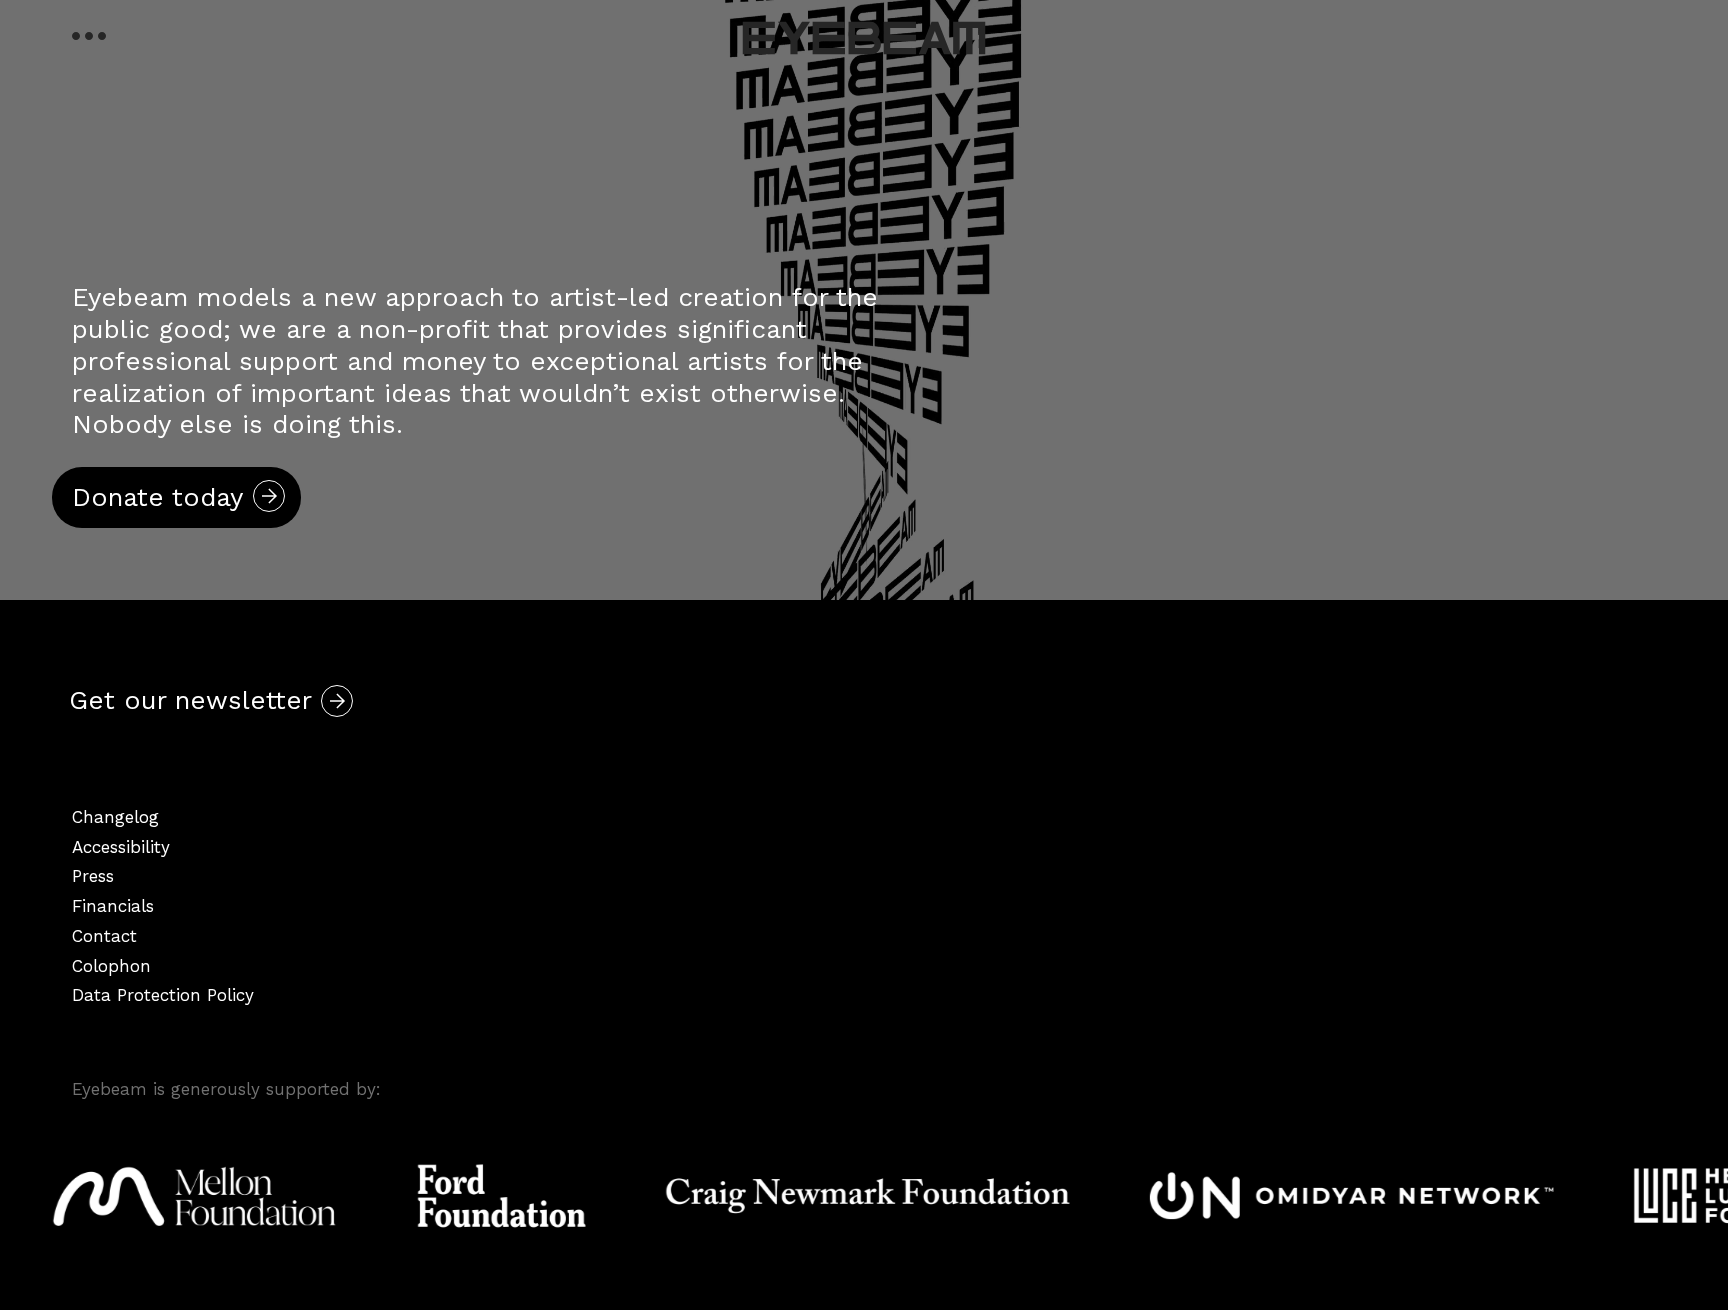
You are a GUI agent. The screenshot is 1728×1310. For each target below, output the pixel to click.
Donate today (157, 497)
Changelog (115, 817)
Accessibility (121, 847)
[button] (89, 36)
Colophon (111, 966)
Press (93, 876)
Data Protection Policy (163, 995)
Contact (104, 936)
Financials (113, 906)
